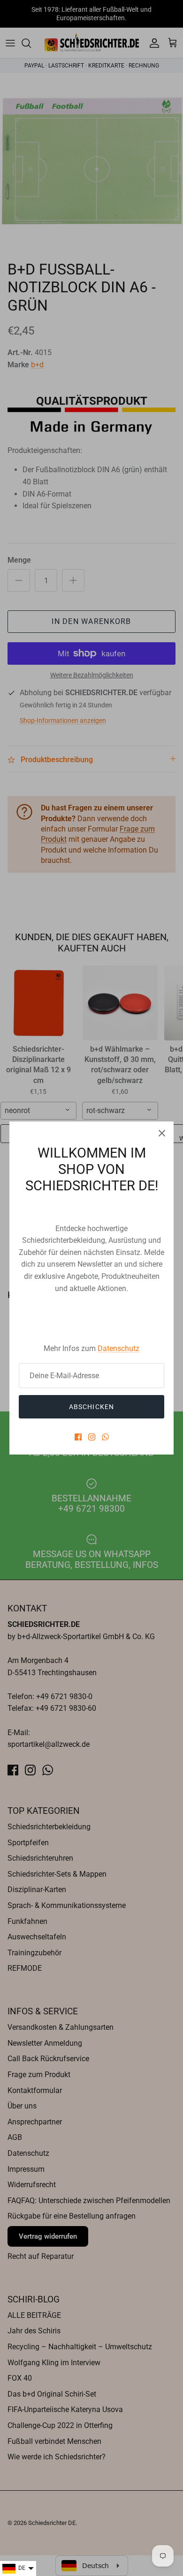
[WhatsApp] (105, 1437)
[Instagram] (92, 1437)
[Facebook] (78, 1437)
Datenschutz (118, 1348)
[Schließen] (162, 1133)
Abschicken (91, 1407)
